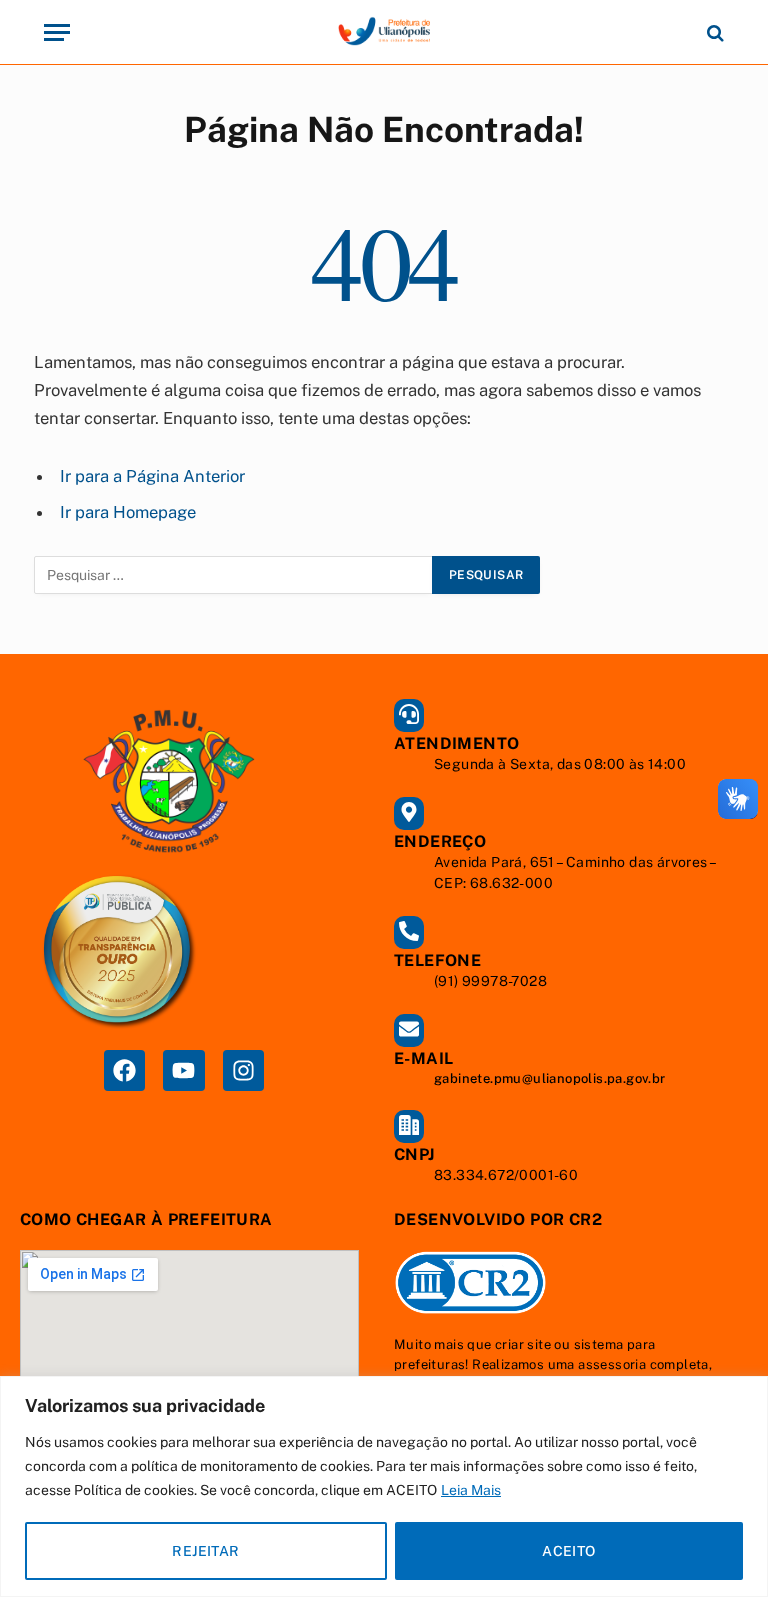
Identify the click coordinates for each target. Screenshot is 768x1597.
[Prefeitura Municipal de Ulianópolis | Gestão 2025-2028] (384, 32)
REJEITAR (205, 1551)
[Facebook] (124, 1070)
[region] (384, 1486)
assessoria (612, 1364)
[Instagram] (243, 1070)
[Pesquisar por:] (234, 575)
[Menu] (57, 32)
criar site (523, 1344)
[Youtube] (183, 1070)
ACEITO (569, 1551)
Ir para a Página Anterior (152, 476)
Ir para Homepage (128, 512)
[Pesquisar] (713, 32)
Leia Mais (471, 1490)
